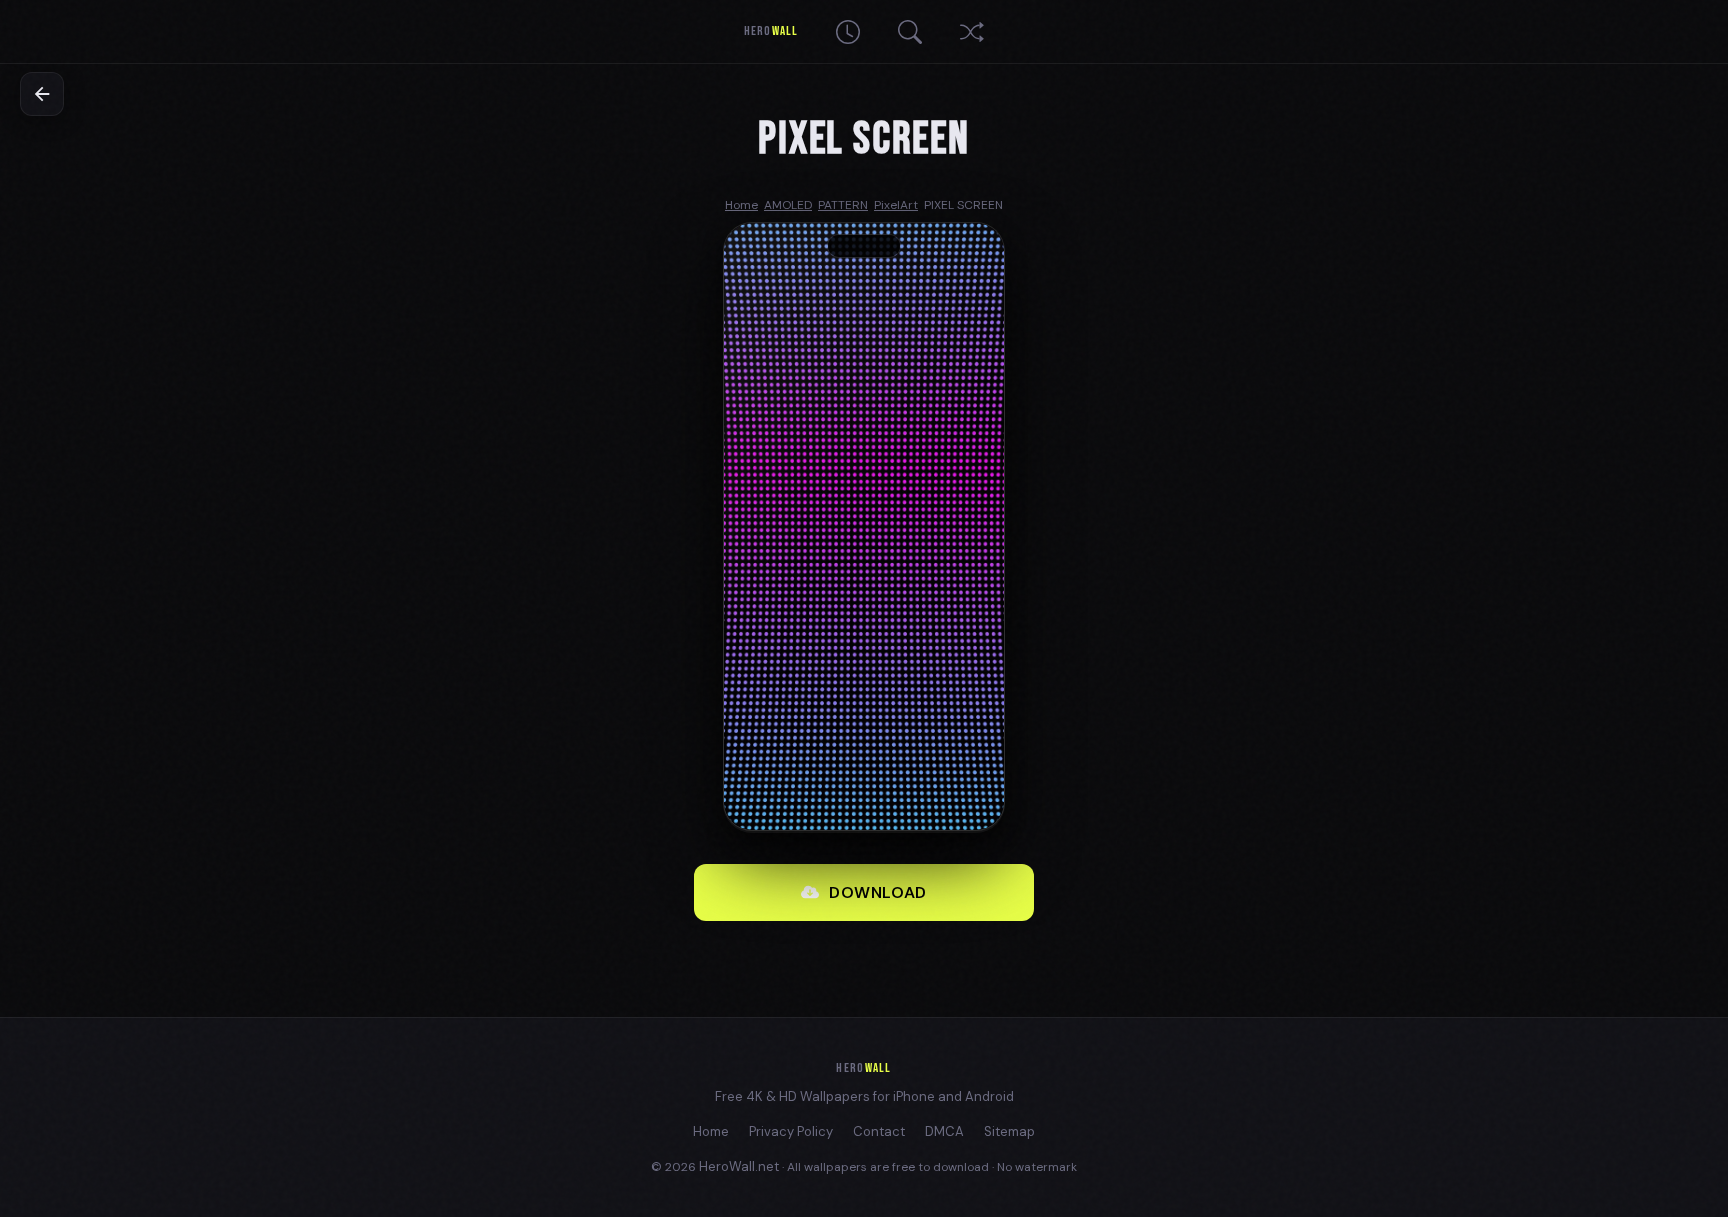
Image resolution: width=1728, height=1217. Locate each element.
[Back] (42, 94)
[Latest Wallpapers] (848, 32)
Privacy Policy (791, 1131)
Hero (770, 31)
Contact (879, 1131)
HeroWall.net (739, 1166)
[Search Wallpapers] (910, 32)
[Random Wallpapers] (972, 32)
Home (711, 1131)
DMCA (944, 1131)
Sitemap (1009, 1131)
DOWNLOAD (878, 892)
